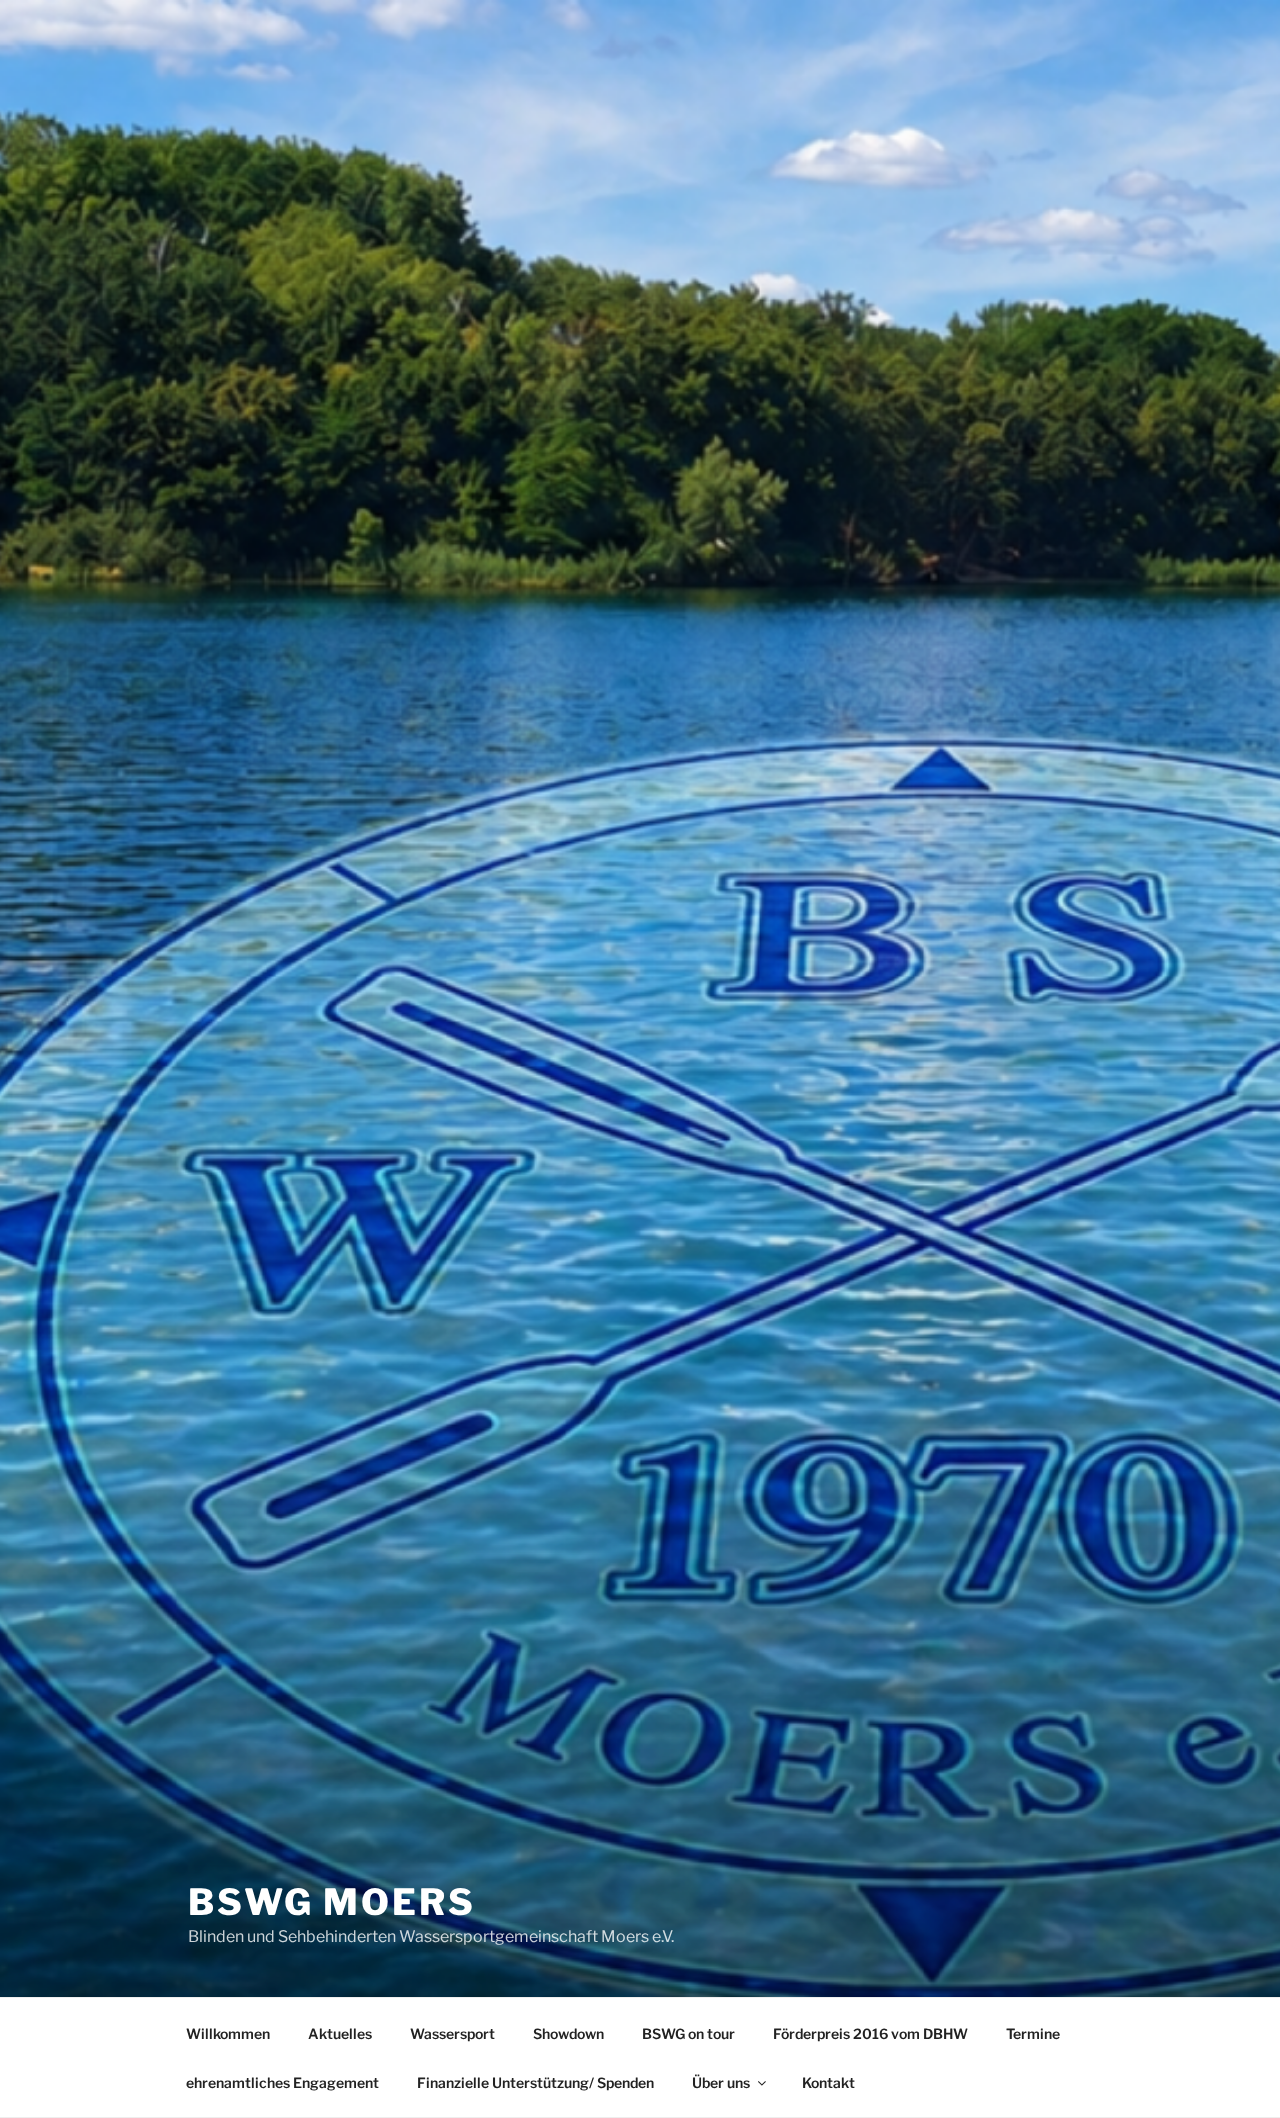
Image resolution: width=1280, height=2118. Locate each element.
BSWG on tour (688, 2033)
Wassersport (452, 2033)
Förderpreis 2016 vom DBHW (870, 2033)
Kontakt (828, 2082)
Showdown (568, 2033)
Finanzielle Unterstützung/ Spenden (535, 2082)
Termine (1033, 2033)
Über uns (721, 2082)
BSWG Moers (332, 1902)
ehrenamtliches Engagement (282, 2082)
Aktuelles (340, 2033)
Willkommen (228, 2033)
